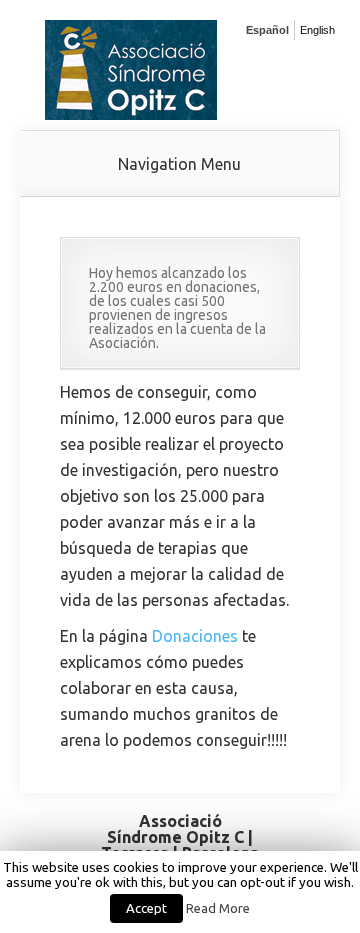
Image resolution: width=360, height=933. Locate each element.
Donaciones (195, 636)
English (317, 30)
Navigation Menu (179, 164)
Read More (218, 908)
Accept (146, 908)
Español (267, 30)
